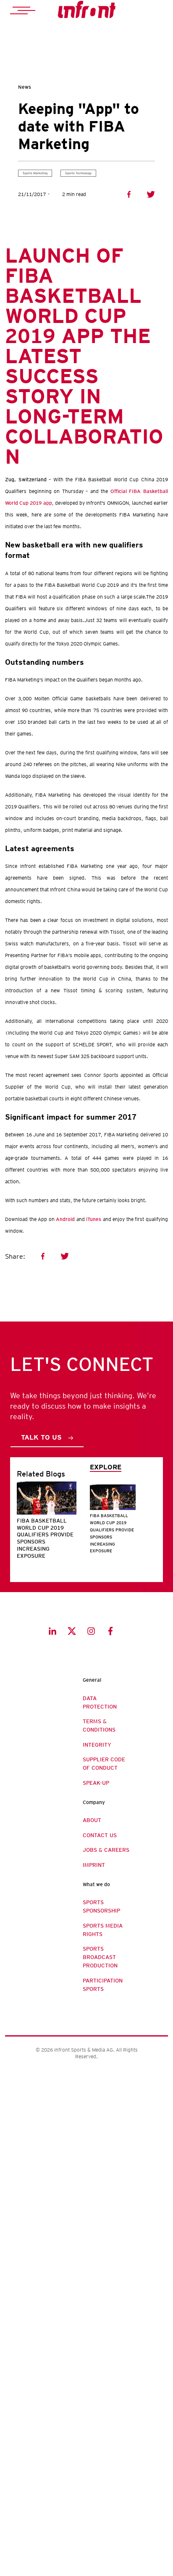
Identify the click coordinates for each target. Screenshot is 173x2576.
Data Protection (100, 1702)
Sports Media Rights (103, 1930)
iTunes (94, 1219)
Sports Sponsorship (101, 1906)
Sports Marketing (35, 173)
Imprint (94, 1865)
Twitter (151, 194)
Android (65, 1219)
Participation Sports (103, 1985)
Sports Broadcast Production (100, 1957)
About (92, 1820)
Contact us (100, 1835)
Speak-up (96, 1783)
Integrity (97, 1745)
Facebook (129, 194)
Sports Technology (78, 173)
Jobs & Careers (106, 1850)
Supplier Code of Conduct (104, 1764)
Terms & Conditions (99, 1726)
